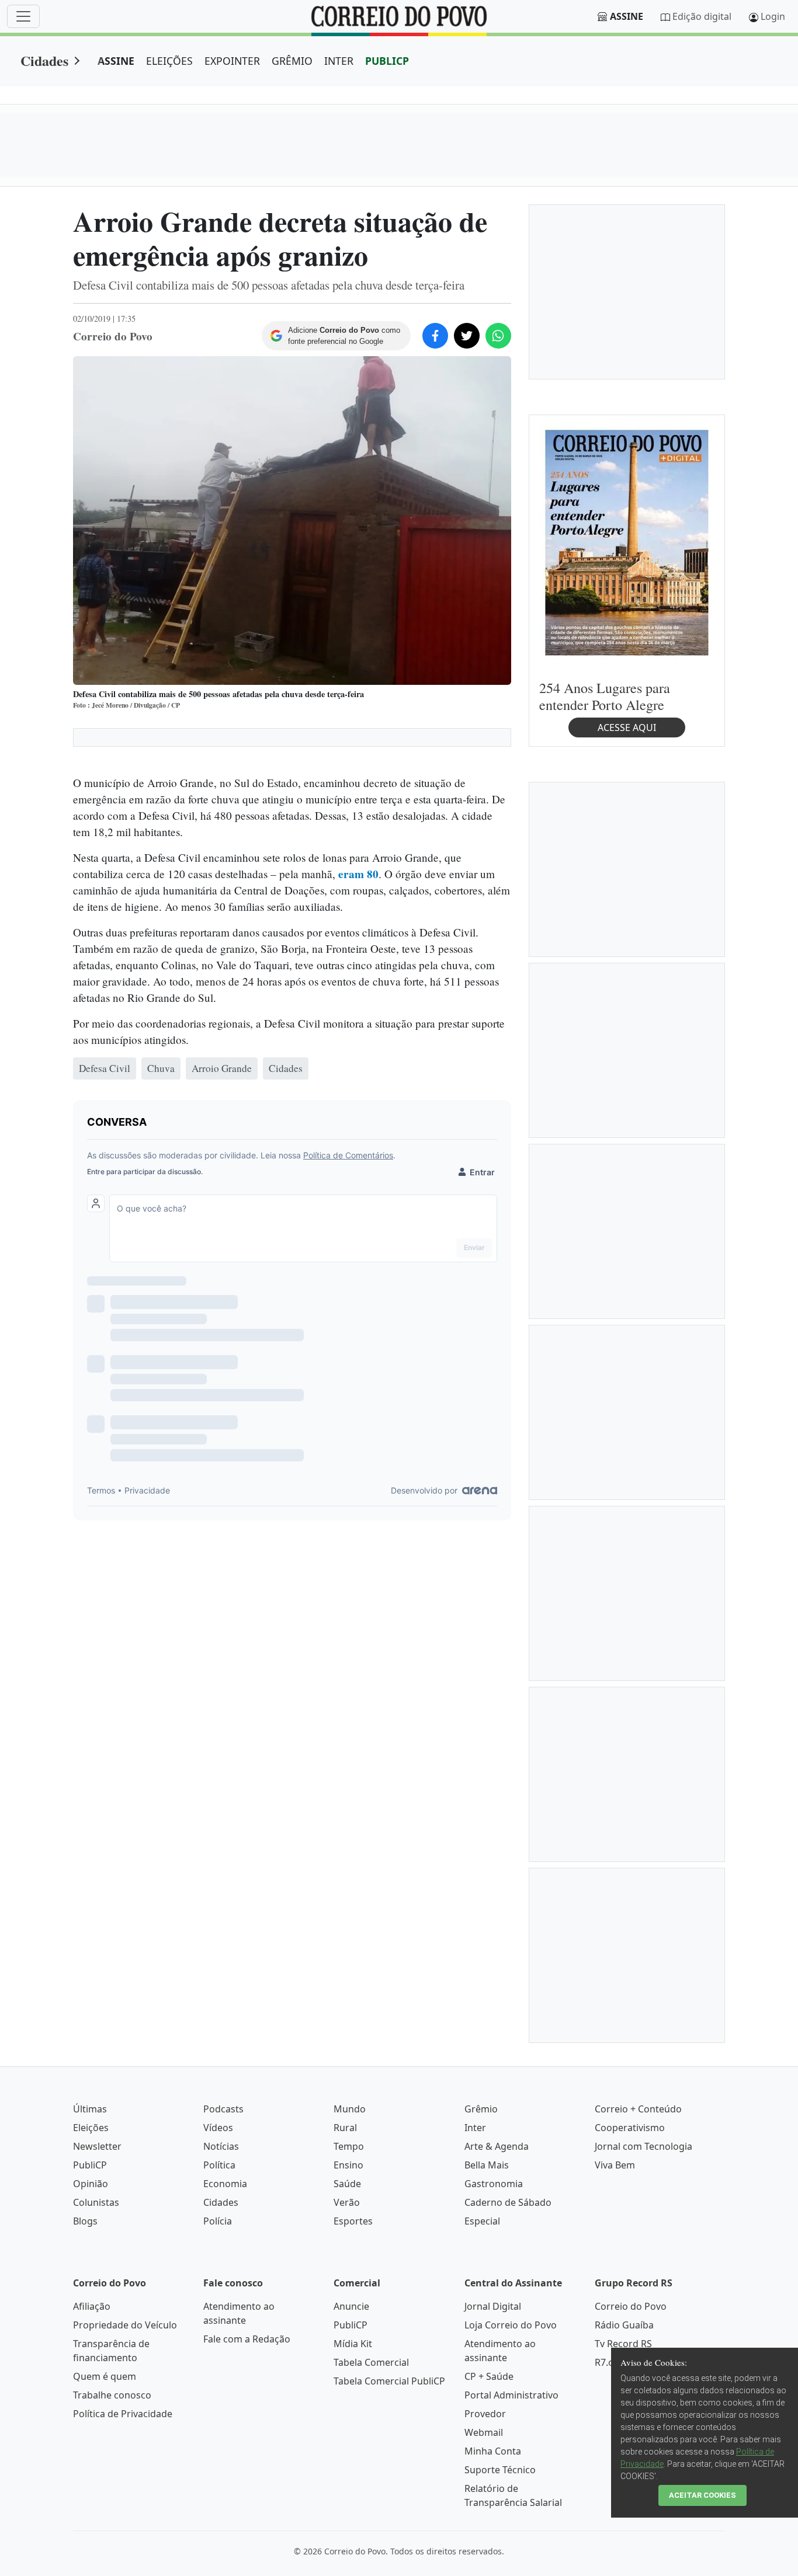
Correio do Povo (631, 2306)
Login (773, 16)
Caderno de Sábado (508, 2202)
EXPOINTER (232, 61)
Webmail (484, 2432)
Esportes (353, 2221)
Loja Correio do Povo (511, 2325)
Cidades (44, 60)
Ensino (348, 2165)
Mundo (350, 2109)
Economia (225, 2184)
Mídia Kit (353, 2344)
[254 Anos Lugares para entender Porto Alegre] (627, 542)
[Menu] (23, 16)
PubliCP (90, 2165)
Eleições (91, 2128)
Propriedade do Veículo (125, 2325)
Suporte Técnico (500, 2470)
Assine (627, 16)
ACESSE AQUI (627, 727)
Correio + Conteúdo (638, 2109)
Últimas (90, 2109)
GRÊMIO (292, 61)
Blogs (85, 2221)
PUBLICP (387, 61)
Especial (482, 2221)
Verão (347, 2202)
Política (219, 2165)
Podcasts (223, 2109)
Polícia (218, 2221)
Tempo (349, 2146)
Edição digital (702, 16)
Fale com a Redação (247, 2339)
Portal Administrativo (511, 2395)
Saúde (347, 2184)
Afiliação (92, 2306)
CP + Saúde (489, 2376)
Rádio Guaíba (624, 2325)
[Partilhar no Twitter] (467, 336)
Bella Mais (487, 2165)
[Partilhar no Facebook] (435, 336)
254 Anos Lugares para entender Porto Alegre (605, 696)
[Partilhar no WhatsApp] (498, 336)
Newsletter (97, 2146)
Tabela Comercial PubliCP (389, 2381)
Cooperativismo (630, 2128)
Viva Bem (615, 2165)
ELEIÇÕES (169, 61)
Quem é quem (105, 2376)
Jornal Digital (493, 2306)
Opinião (91, 2184)
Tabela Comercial (371, 2362)
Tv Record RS (623, 2344)
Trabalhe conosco (112, 2395)
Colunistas (96, 2202)
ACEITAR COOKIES (702, 2495)
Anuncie (351, 2306)
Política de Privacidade (123, 2414)
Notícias (221, 2146)
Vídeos (218, 2128)
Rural (345, 2128)
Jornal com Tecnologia (643, 2146)
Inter (475, 2128)
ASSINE (116, 61)
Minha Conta (493, 2451)
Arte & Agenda (497, 2146)
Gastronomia (494, 2184)
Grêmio (481, 2109)
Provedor (485, 2414)
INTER (339, 61)
